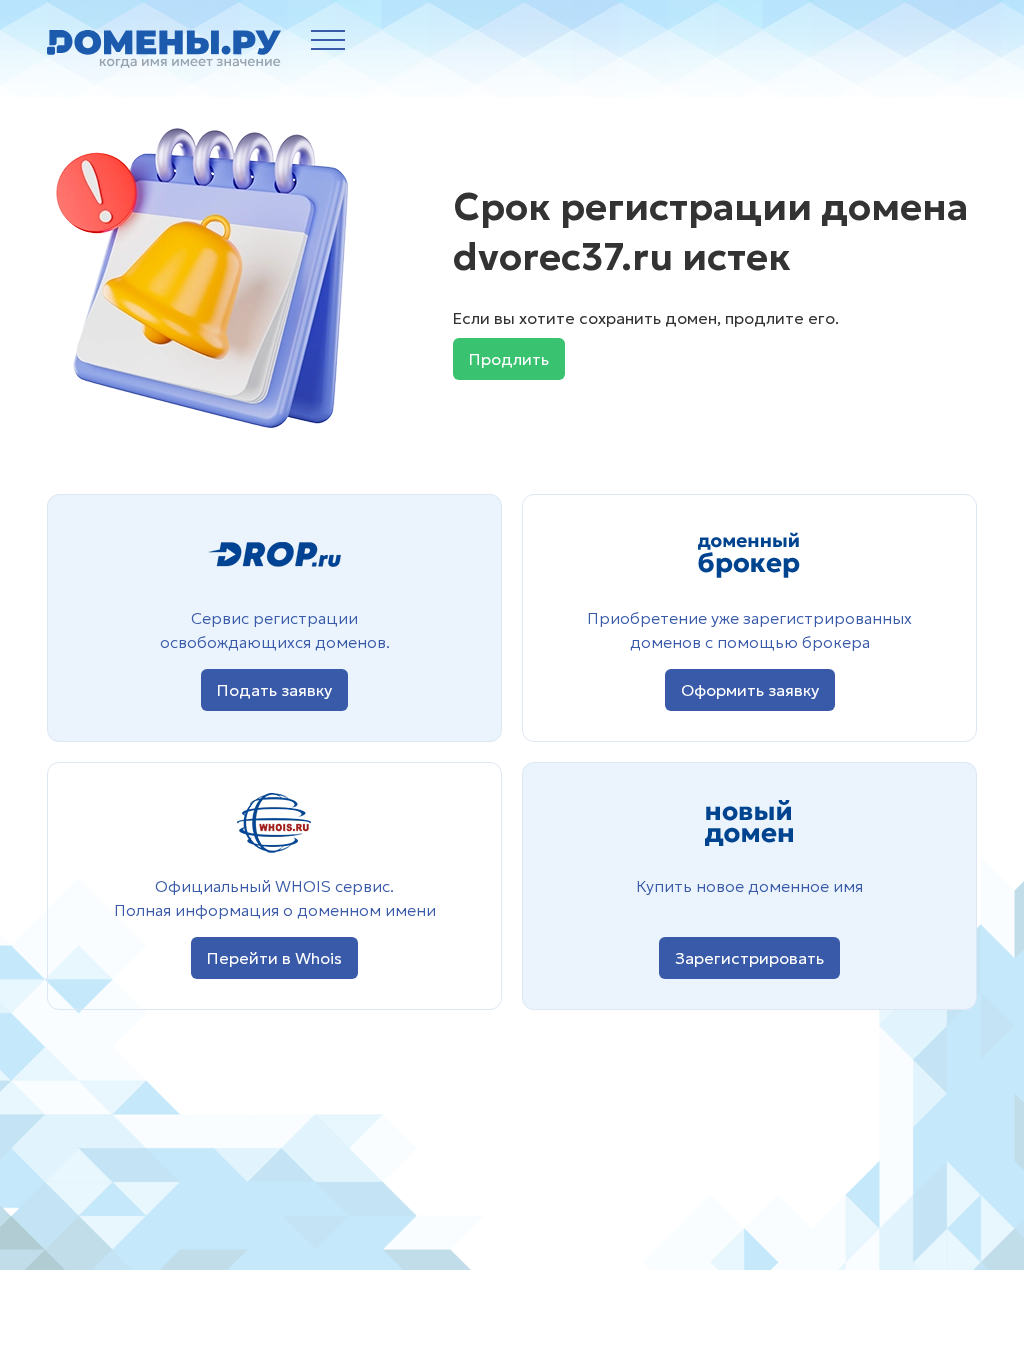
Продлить (509, 359)
